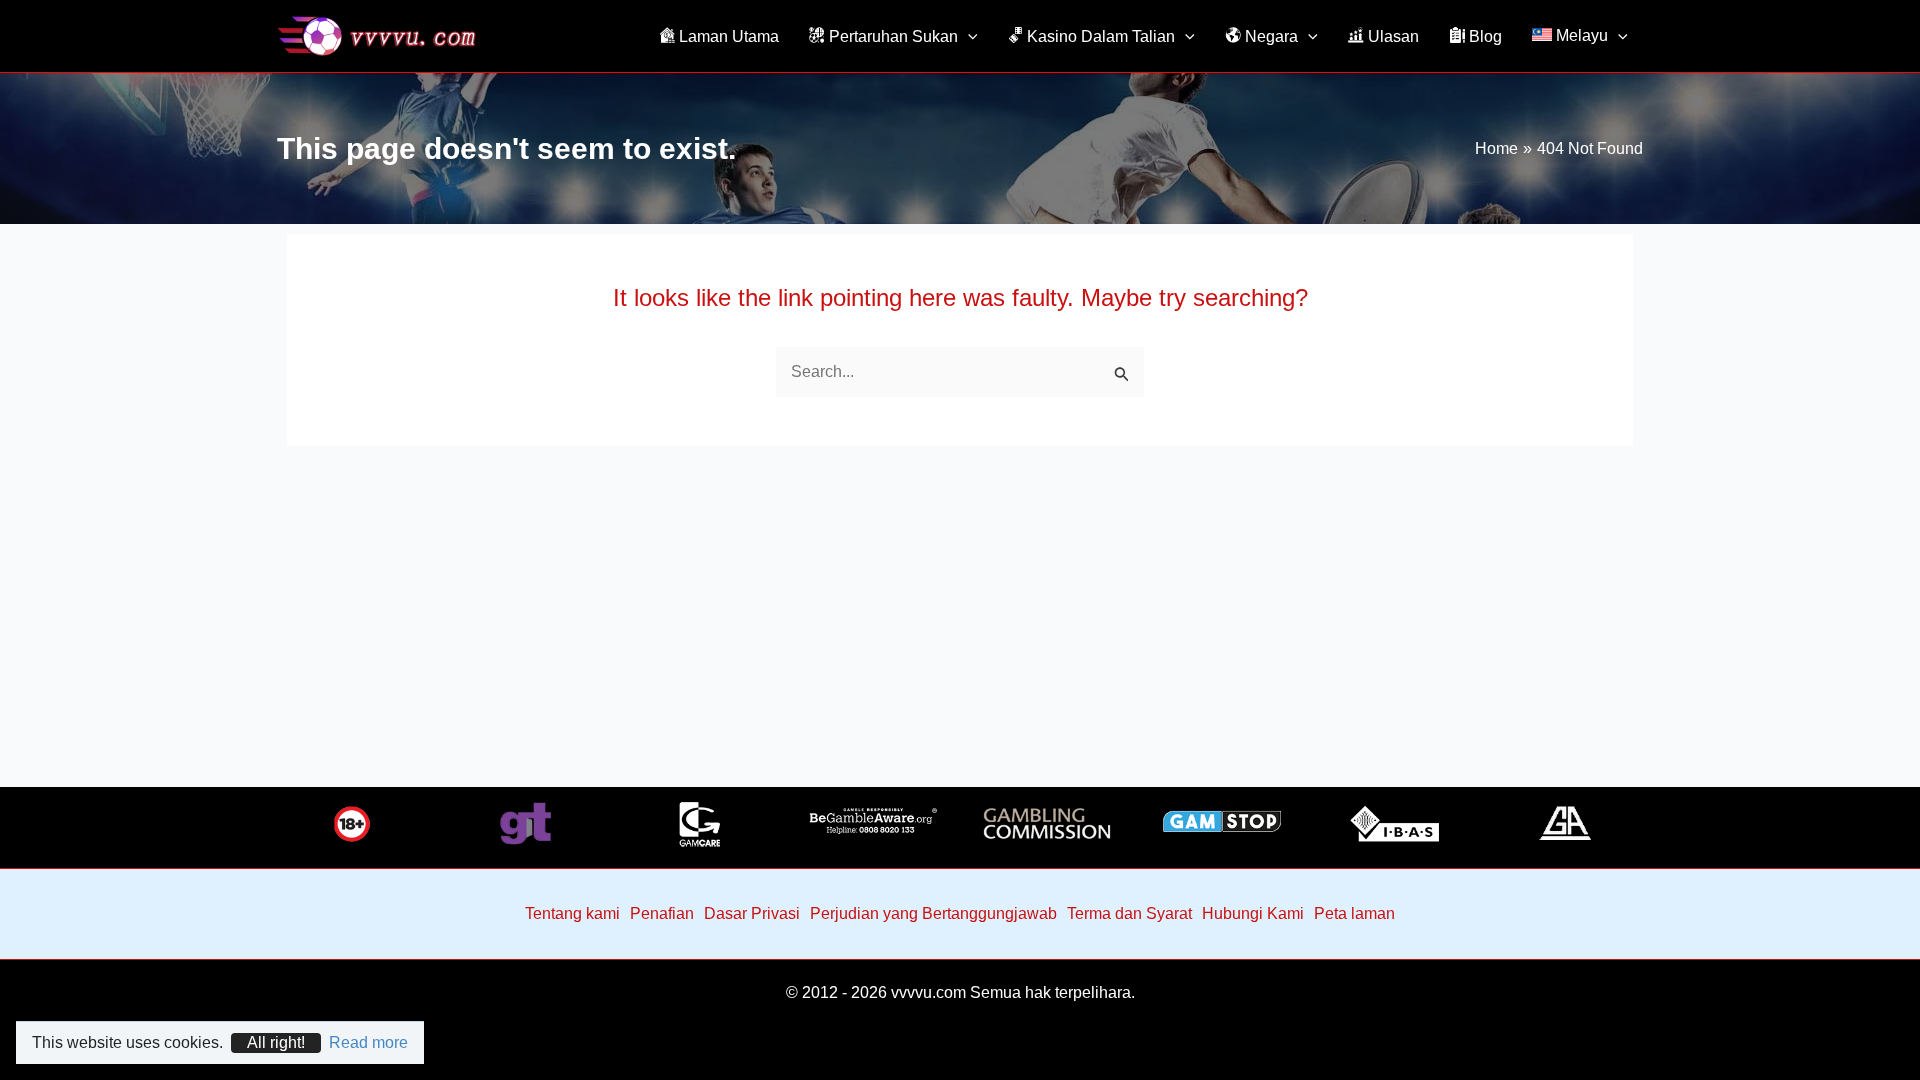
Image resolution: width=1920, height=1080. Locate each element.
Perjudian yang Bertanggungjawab (933, 913)
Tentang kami (572, 913)
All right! (276, 1042)
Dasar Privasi (752, 913)
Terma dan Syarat (1129, 913)
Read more (368, 1042)
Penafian (662, 913)
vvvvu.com (928, 992)
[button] (968, 36)
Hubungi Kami (1253, 913)
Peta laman (1354, 913)
